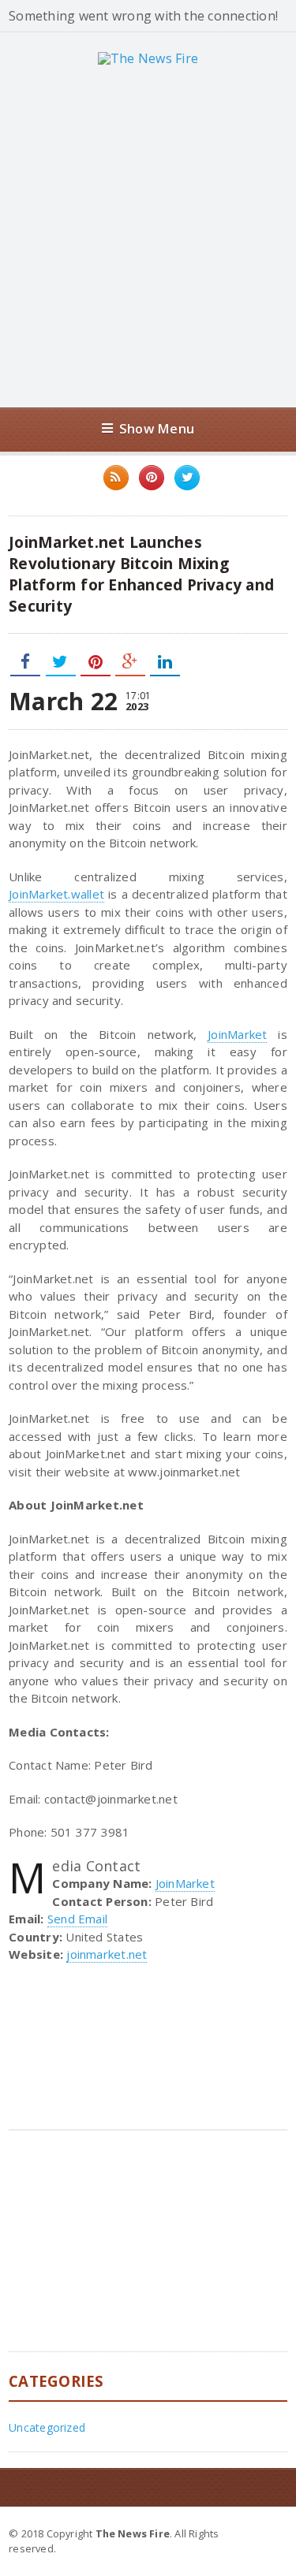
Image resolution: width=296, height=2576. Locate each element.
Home (269, 2533)
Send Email (77, 1919)
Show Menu (157, 428)
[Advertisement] (148, 236)
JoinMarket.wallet (56, 894)
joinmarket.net (107, 1954)
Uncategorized (47, 2427)
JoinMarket (237, 1034)
